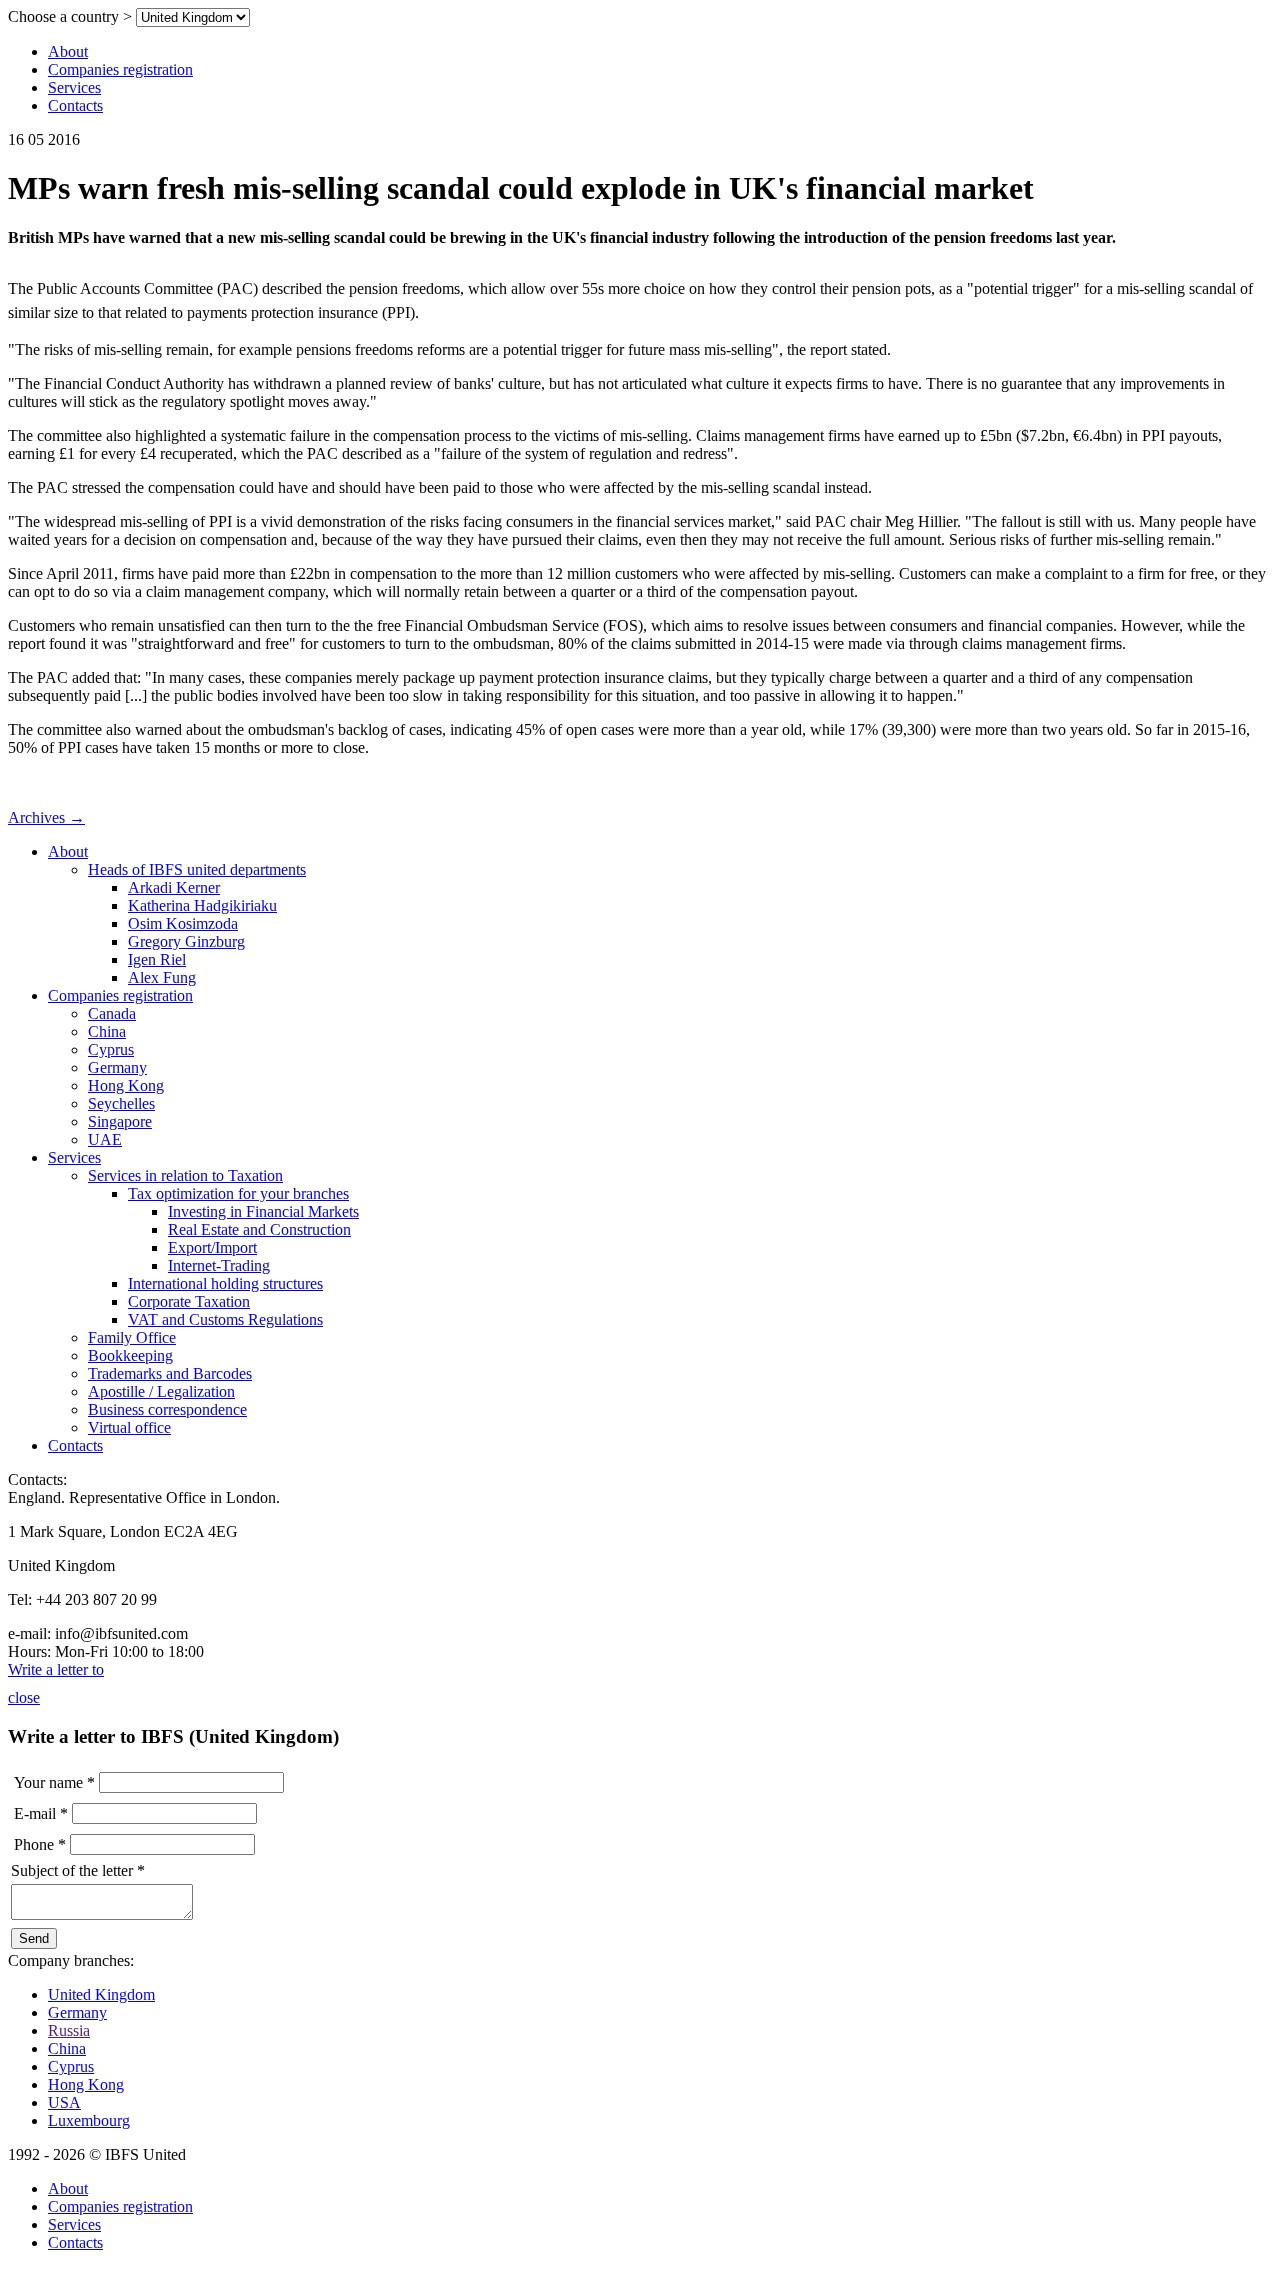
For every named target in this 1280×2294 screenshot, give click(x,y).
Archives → (46, 817)
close (24, 1697)
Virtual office (129, 1427)
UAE (105, 1139)
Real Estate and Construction (259, 1229)
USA (64, 2102)
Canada (112, 1013)
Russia (69, 2030)
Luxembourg (89, 2120)
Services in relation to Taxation (185, 1175)
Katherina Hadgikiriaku (202, 905)
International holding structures (225, 1283)
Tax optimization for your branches (238, 1193)
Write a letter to (56, 1669)
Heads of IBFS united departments (197, 869)
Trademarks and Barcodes (170, 1373)
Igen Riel (157, 959)
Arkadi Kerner (174, 887)
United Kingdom (101, 1994)
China (107, 1031)
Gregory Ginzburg (186, 941)
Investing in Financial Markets (263, 1211)
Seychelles (121, 1103)
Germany (117, 1067)
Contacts (75, 105)
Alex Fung (162, 977)
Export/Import (212, 1247)
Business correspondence (167, 1409)
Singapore (120, 1121)
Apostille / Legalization (161, 1391)
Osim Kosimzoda (183, 923)
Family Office (132, 1337)
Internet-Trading (219, 1265)
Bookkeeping (130, 1355)
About (68, 51)
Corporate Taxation (189, 1301)
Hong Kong (126, 1085)
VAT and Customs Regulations (225, 1319)
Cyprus (111, 1049)
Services (74, 87)
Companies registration (120, 69)
